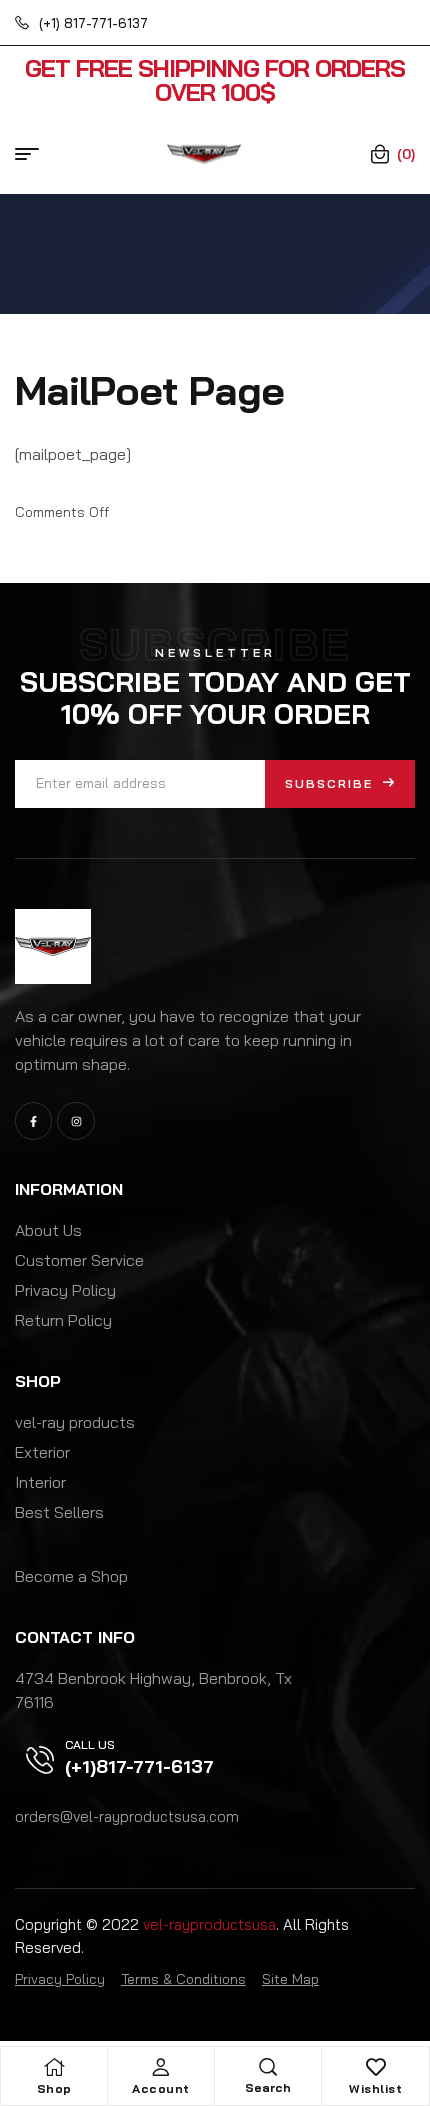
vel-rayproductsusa (209, 1924)
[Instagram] (75, 1120)
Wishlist (375, 2088)
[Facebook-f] (33, 1120)
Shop (54, 2088)
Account (161, 2088)
